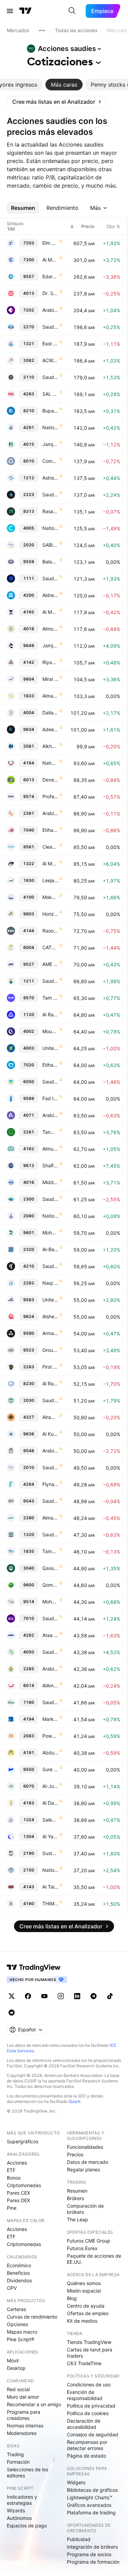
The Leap (77, 2219)
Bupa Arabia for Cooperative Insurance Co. (50, 411)
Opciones (17, 2324)
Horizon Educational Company (50, 914)
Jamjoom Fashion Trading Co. (50, 645)
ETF (11, 2170)
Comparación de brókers (85, 2209)
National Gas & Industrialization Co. (50, 1216)
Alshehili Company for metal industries (50, 1316)
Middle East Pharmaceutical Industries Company (50, 1182)
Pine (12, 2208)
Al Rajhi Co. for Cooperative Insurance (50, 1384)
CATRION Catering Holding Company (50, 947)
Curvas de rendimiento (32, 2317)
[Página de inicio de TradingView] (26, 11)
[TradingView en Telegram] (94, 1996)
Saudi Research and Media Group (50, 1266)
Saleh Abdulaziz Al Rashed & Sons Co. (50, 1820)
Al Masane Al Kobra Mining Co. (50, 864)
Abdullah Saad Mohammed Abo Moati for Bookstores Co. (50, 1753)
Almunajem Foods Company (50, 1149)
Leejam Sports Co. (50, 880)
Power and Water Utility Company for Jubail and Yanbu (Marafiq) (50, 1736)
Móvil (13, 2361)
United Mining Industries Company (50, 1300)
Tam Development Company (50, 998)
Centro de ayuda (86, 2306)
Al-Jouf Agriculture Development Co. (50, 1786)
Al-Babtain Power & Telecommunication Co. (50, 1249)
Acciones (17, 2163)
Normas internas (25, 2426)
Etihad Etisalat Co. (50, 1065)
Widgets (76, 2482)
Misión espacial (84, 2291)
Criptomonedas (24, 2185)
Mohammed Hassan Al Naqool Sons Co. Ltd (50, 1602)
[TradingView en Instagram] (61, 1996)
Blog (72, 2298)
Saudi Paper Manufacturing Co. (50, 1199)
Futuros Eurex (82, 2248)
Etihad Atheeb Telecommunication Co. (50, 830)
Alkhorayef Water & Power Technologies (50, 746)
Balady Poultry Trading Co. (50, 562)
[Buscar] (72, 11)
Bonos (14, 2178)
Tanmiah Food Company (50, 1132)
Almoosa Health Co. (50, 629)
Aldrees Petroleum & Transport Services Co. (50, 595)
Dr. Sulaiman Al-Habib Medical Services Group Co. (50, 293)
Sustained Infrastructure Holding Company (50, 1853)
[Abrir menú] (10, 11)
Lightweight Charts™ (90, 2497)
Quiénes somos (84, 2283)
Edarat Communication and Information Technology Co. (50, 276)
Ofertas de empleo (88, 2313)
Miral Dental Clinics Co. (50, 679)
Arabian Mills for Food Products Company (50, 1669)
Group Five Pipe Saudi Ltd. (50, 1350)
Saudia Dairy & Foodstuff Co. (50, 327)
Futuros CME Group (89, 2241)
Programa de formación (93, 2562)
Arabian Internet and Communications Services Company (50, 310)
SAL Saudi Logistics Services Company (50, 394)
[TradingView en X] (12, 1996)
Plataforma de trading (91, 2512)
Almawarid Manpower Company (50, 696)
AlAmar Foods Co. (50, 1685)
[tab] (64, 85)
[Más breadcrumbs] (42, 30)
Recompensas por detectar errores (87, 2445)
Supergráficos (23, 2141)
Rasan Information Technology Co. (50, 511)
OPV (12, 2288)
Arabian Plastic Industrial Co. (50, 1451)
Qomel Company (50, 1585)
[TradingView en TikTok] (110, 1996)
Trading (15, 2454)
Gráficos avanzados (89, 2505)
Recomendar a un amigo (34, 2404)
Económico (19, 2265)
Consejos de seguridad (93, 2434)
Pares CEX (18, 2193)
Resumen (77, 2191)
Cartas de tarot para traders (90, 2353)
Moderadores (22, 2433)
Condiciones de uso (89, 2384)
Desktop (16, 2368)
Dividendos (19, 2280)
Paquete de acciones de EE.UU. (94, 2259)
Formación (18, 2462)
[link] (57, 102)
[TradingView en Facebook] (28, 1996)
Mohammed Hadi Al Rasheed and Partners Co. (50, 1233)
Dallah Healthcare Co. (50, 713)
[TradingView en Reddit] (12, 2013)
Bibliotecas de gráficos (92, 2490)
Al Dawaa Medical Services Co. (50, 1803)
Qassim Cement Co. (50, 1568)
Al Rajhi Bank (50, 1014)
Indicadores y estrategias (22, 2500)
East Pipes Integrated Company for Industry (50, 344)
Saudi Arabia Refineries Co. (50, 1400)
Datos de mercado (88, 2162)
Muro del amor (23, 2397)
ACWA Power (50, 360)
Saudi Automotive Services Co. (50, 1652)
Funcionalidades (85, 2147)
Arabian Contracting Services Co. (50, 1115)
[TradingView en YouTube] (44, 1996)
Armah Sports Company (50, 1333)
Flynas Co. (50, 1484)
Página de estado (87, 2456)
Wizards (16, 2510)
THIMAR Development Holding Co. (50, 1904)
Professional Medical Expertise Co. (50, 796)
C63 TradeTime (84, 2363)
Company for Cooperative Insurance (50, 461)
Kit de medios (82, 2321)
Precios (75, 2154)
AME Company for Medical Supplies (50, 964)
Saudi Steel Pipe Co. (50, 1534)
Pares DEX (18, 2200)
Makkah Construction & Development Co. (50, 897)
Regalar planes (83, 2169)
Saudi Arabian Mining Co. (50, 981)
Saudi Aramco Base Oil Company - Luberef (50, 494)
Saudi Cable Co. (50, 377)
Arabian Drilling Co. (50, 813)
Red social (18, 2389)
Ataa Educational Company (50, 1635)
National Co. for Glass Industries (50, 1870)
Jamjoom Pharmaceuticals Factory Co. (50, 444)
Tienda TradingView (89, 2342)
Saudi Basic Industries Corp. (50, 1467)
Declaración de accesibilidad (84, 2424)
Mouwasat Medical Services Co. (50, 1031)
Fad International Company (50, 1098)
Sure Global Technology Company (50, 1769)
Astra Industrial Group (50, 478)
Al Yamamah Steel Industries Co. (50, 1836)
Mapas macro (22, 2332)
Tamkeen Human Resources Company (50, 1551)
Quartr (75, 2101)
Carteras (16, 2309)
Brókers (75, 2198)
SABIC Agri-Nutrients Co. (50, 545)
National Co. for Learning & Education (50, 427)
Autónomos (19, 2518)
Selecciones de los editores (27, 2472)
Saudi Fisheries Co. (50, 1082)
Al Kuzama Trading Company (50, 1434)
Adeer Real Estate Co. (50, 729)
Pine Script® (20, 2339)
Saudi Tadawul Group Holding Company (50, 578)
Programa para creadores (24, 2415)
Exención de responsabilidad (85, 2395)
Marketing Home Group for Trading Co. (50, 1719)
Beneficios (18, 2273)
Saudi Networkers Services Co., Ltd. (50, 1501)
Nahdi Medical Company (50, 763)
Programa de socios (89, 2554)
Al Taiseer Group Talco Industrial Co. (50, 1887)
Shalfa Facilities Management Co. (50, 1165)
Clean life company (50, 847)
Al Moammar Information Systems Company (50, 260)
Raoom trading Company (50, 931)
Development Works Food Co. (50, 780)
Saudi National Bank (50, 1702)
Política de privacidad (91, 2406)
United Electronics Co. (50, 1048)
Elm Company (50, 243)
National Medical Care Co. (50, 528)
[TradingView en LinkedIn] (77, 1996)
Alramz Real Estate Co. (50, 1417)
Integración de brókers (92, 2547)
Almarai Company (50, 1518)
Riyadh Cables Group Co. (50, 662)
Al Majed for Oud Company (50, 612)
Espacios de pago (27, 2526)
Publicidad (79, 2539)
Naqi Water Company (50, 1283)
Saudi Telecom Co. (50, 1618)
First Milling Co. (50, 1367)
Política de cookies (88, 2413)
